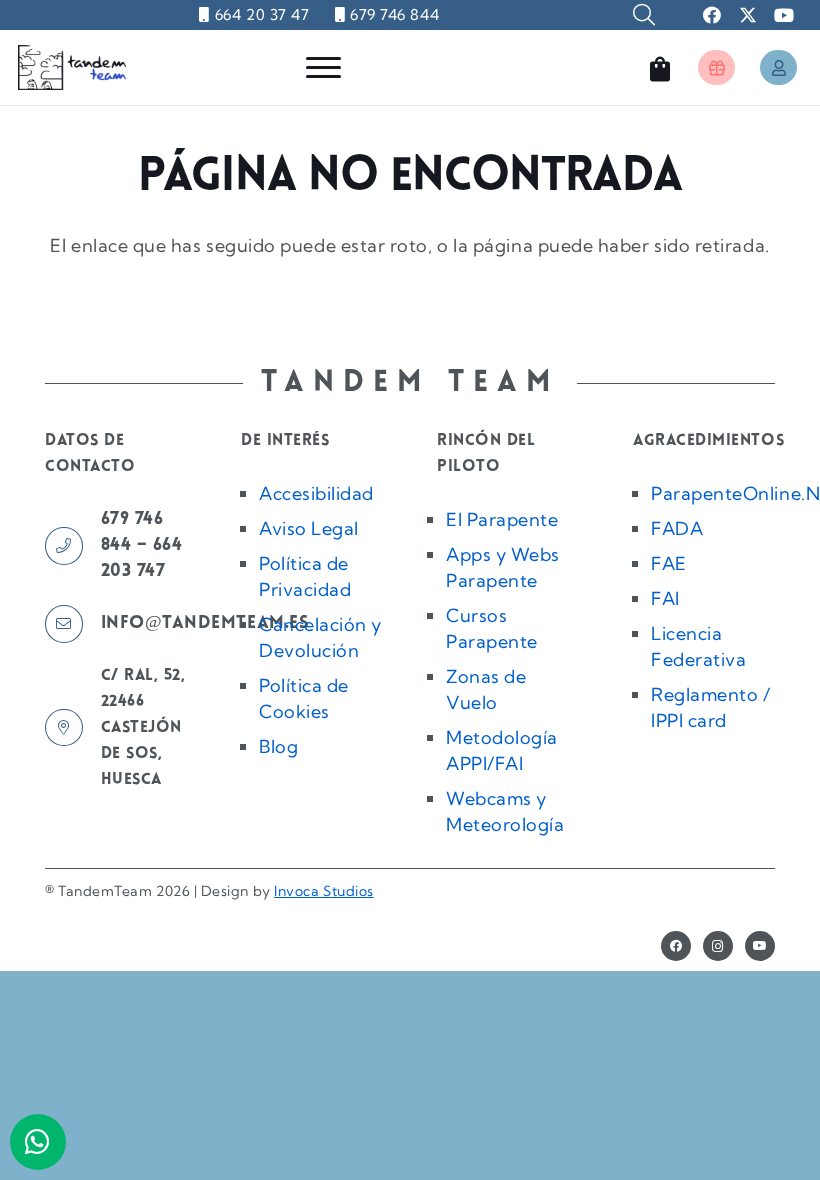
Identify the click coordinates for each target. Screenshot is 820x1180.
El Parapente (502, 519)
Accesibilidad (316, 493)
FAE (669, 563)
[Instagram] (718, 946)
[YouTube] (760, 946)
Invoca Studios (324, 891)
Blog (278, 746)
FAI (665, 598)
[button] (644, 15)
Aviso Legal (309, 528)
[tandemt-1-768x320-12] (72, 67)
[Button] (716, 67)
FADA (677, 528)
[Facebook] (676, 946)
